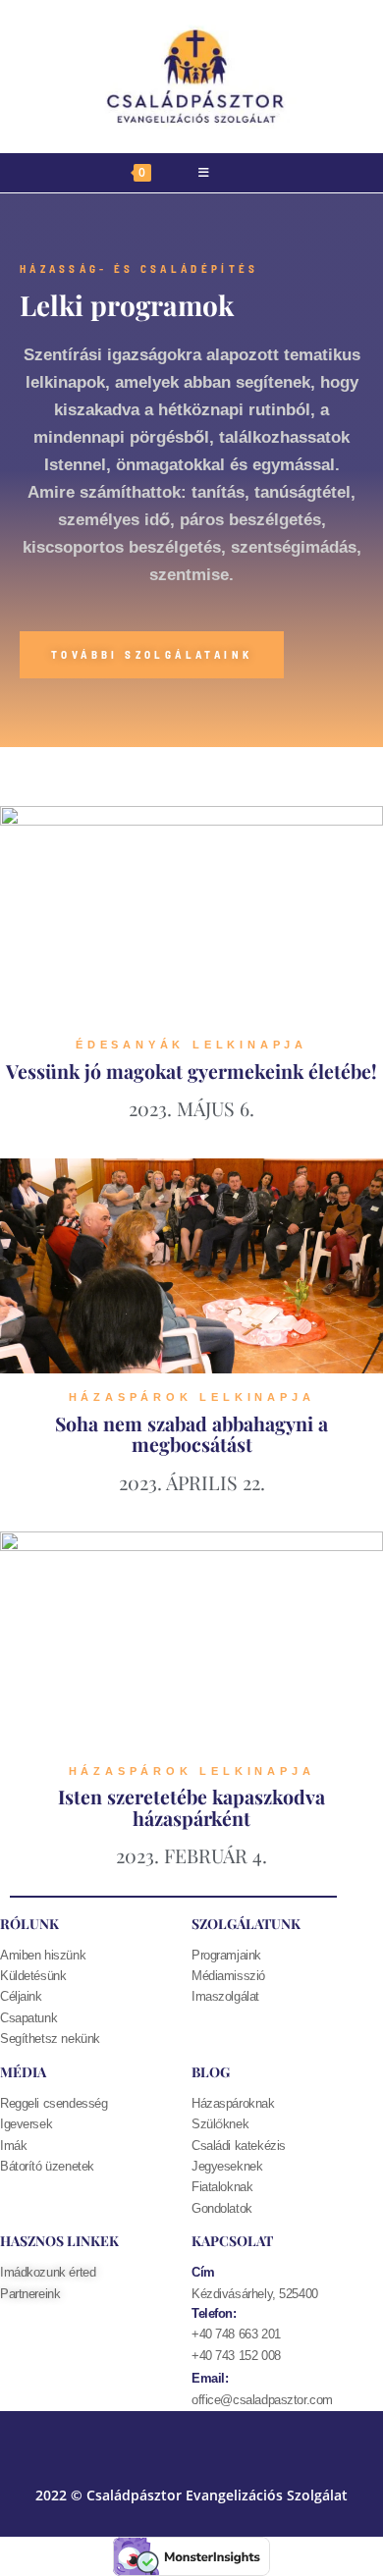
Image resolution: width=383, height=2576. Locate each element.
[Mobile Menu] (204, 173)
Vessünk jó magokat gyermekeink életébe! (191, 1071)
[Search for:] (262, 173)
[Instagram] (236, 2441)
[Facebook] (147, 2441)
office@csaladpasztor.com (262, 2400)
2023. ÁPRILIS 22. (192, 1482)
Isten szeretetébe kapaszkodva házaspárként (191, 1807)
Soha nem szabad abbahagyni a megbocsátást (191, 1434)
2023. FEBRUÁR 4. (191, 1855)
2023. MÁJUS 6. (191, 1108)
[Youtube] (191, 2441)
